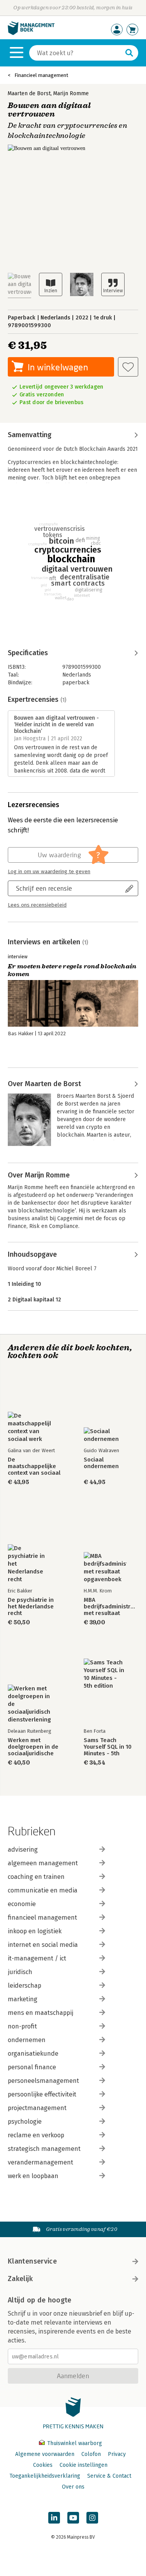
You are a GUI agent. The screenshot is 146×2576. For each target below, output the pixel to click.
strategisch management (44, 2149)
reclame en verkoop (36, 2135)
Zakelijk (20, 2279)
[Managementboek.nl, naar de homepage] (31, 33)
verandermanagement (40, 2162)
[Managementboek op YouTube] (73, 2518)
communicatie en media (43, 1890)
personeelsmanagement (43, 2081)
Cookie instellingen (84, 2465)
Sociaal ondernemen (101, 1463)
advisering (23, 1850)
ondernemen (27, 2040)
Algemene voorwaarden (45, 2454)
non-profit (22, 2026)
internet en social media (43, 1945)
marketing (23, 1999)
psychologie (25, 2122)
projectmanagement (37, 2108)
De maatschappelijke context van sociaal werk (34, 1466)
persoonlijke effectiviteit (42, 2094)
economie (22, 1904)
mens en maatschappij (40, 2013)
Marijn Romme (71, 93)
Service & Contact (109, 2476)
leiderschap (25, 1986)
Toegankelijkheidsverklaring (45, 2476)
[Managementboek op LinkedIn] (54, 2518)
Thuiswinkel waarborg (74, 2443)
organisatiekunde (33, 2054)
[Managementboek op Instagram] (92, 2518)
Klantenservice (32, 2261)
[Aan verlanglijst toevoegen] (128, 367)
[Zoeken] (129, 53)
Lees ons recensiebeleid (37, 905)
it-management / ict (37, 1958)
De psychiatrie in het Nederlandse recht (31, 1607)
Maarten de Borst (29, 93)
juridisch (20, 1972)
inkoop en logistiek (35, 1931)
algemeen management (43, 1863)
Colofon (91, 2454)
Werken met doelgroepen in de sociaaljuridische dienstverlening (33, 1747)
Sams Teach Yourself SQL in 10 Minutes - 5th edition (108, 1747)
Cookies (43, 2465)
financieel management (42, 1918)
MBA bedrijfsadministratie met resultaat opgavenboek (111, 1607)
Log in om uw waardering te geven (49, 872)
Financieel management (41, 75)
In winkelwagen (58, 367)
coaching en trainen (36, 1877)
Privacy (117, 2454)
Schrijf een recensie (44, 888)
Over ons (73, 2487)
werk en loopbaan (33, 2176)
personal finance (32, 2067)
